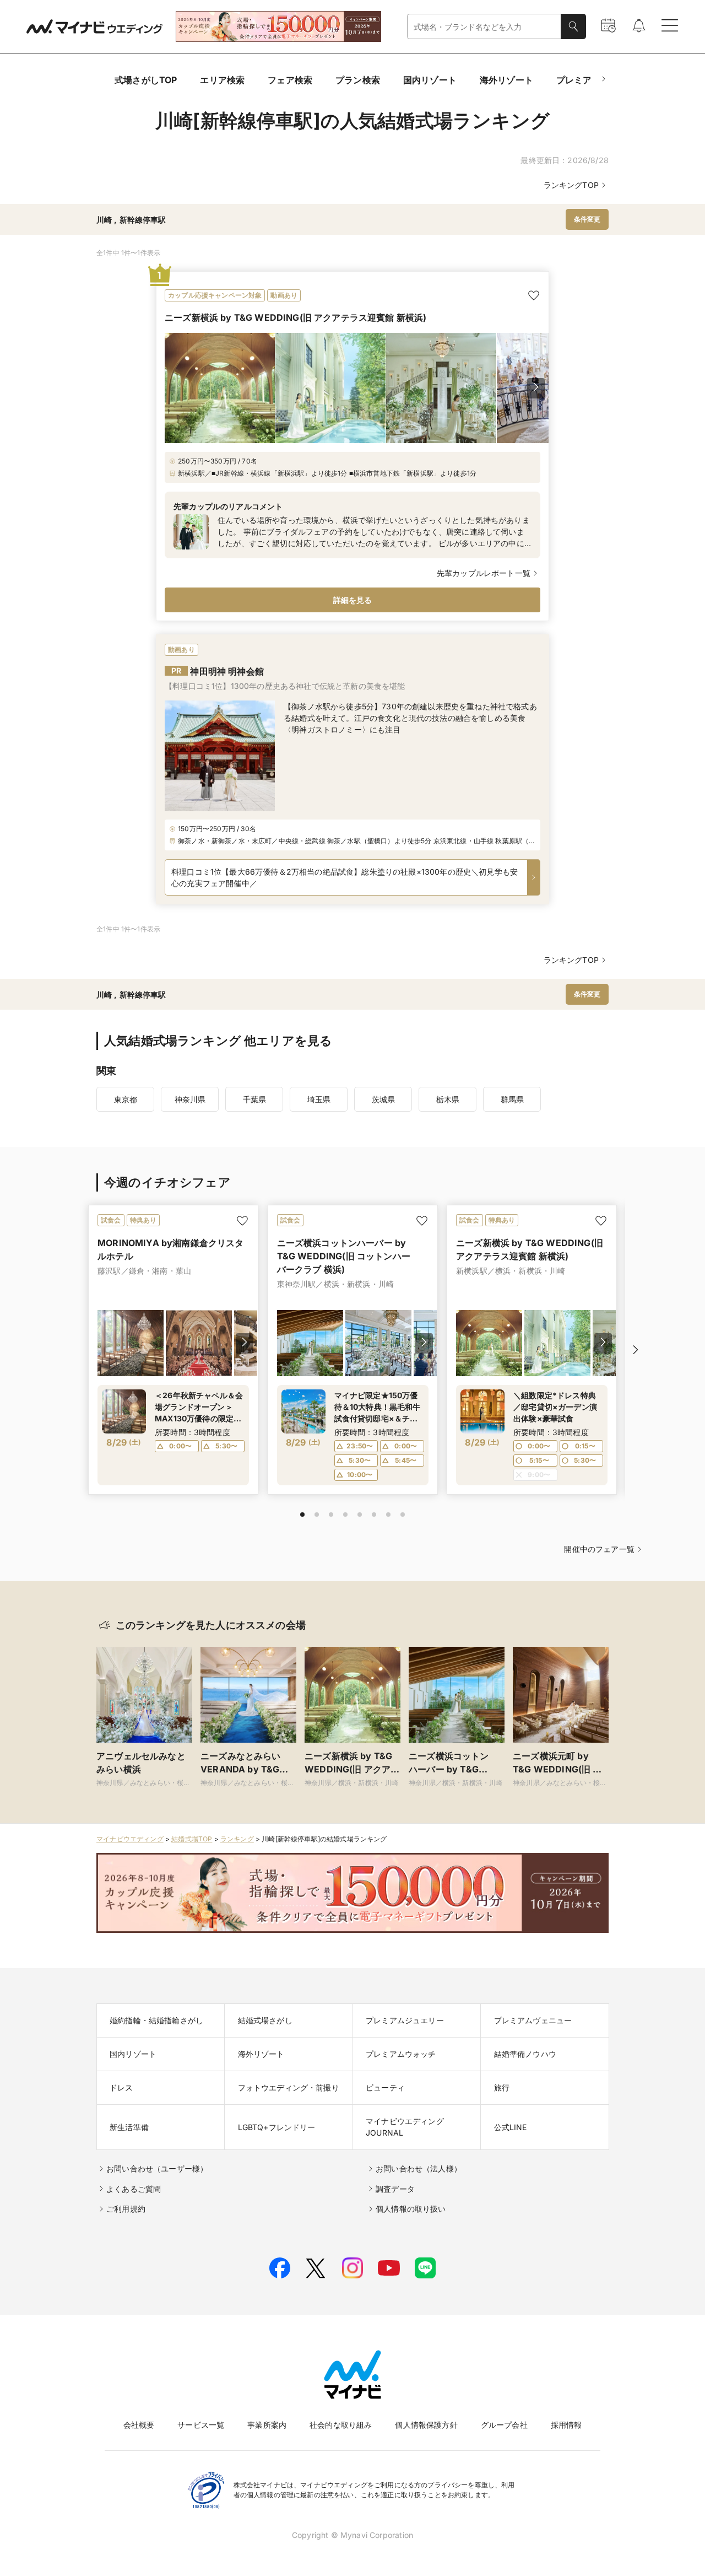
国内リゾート (430, 80)
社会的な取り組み (341, 2425)
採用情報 (566, 2425)
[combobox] (484, 27)
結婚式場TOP (192, 1839)
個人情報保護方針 (426, 2425)
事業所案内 (267, 2425)
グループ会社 (504, 2425)
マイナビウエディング (130, 1839)
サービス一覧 (201, 2425)
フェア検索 (290, 80)
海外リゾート (506, 80)
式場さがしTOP (146, 80)
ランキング (237, 1839)
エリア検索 (222, 80)
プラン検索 (358, 80)
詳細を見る (353, 600)
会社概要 (139, 2425)
